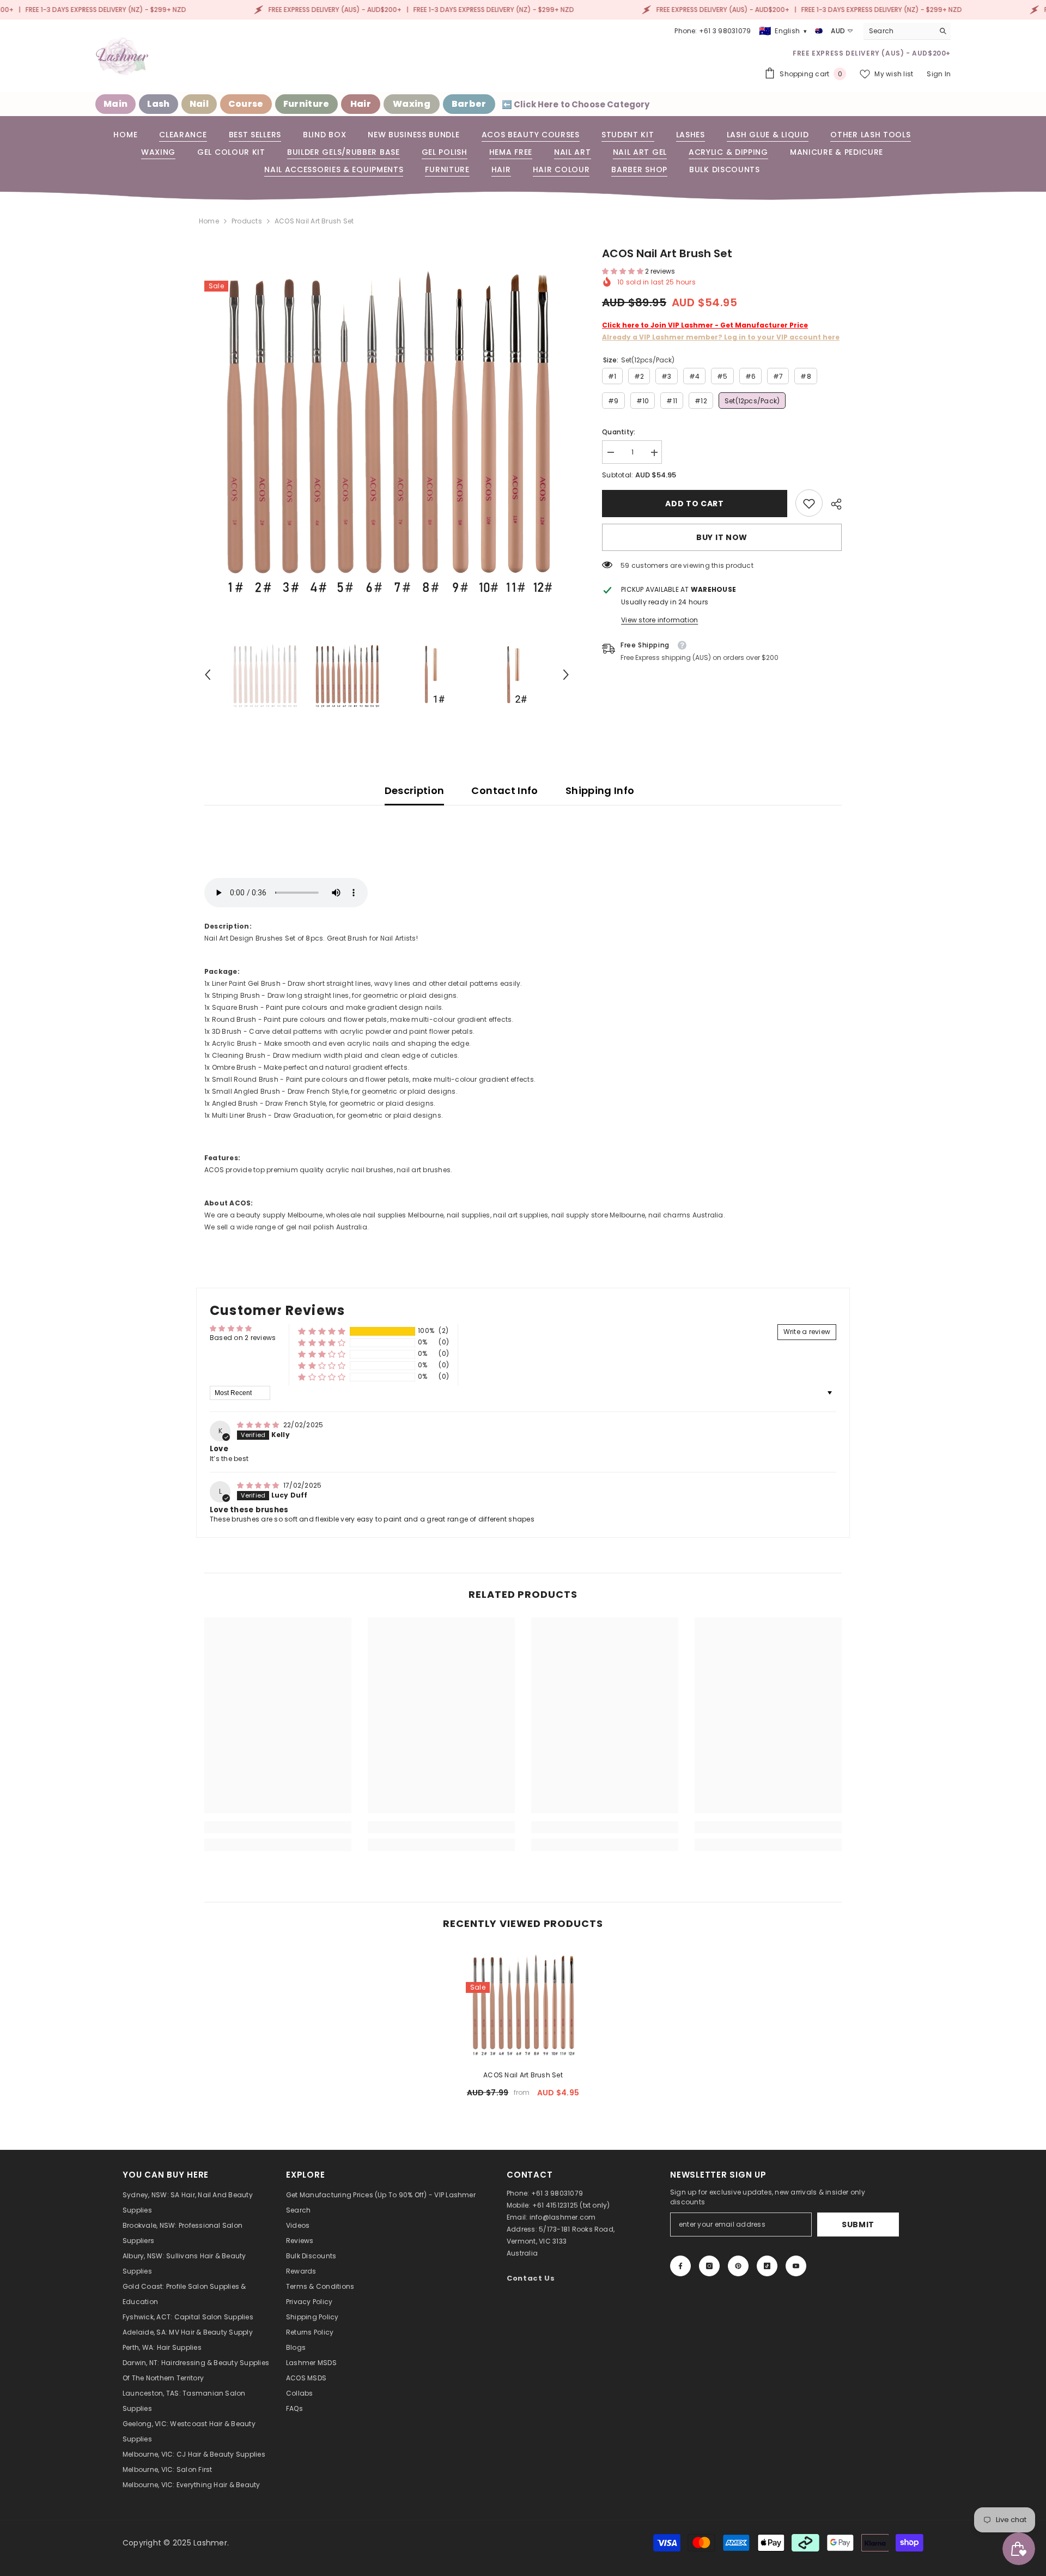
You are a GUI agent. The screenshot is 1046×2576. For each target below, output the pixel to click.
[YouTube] (796, 2266)
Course (246, 104)
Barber (469, 104)
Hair (361, 104)
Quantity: (619, 432)
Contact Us (531, 2278)
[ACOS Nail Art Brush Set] (523, 2004)
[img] (259, 1425)
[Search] (907, 31)
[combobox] (899, 31)
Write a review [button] (807, 1332)
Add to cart (695, 504)
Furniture (306, 104)
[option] (387, 428)
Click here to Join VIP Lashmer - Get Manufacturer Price (705, 326)
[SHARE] (832, 504)
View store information (659, 620)
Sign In (939, 74)
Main (115, 104)
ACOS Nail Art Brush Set (523, 2075)
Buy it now (722, 538)
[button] (208, 675)
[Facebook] (680, 2266)
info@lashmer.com (563, 2217)
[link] (809, 504)
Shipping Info (600, 790)
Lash (158, 104)
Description (415, 790)
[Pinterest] (738, 2266)
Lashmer (210, 2543)
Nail (199, 104)
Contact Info (504, 790)
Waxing (412, 104)
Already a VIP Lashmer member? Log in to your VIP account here (721, 338)
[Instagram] (709, 2266)
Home (209, 221)
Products (247, 221)
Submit (858, 2225)
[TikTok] (767, 2266)
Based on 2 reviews (243, 1338)
